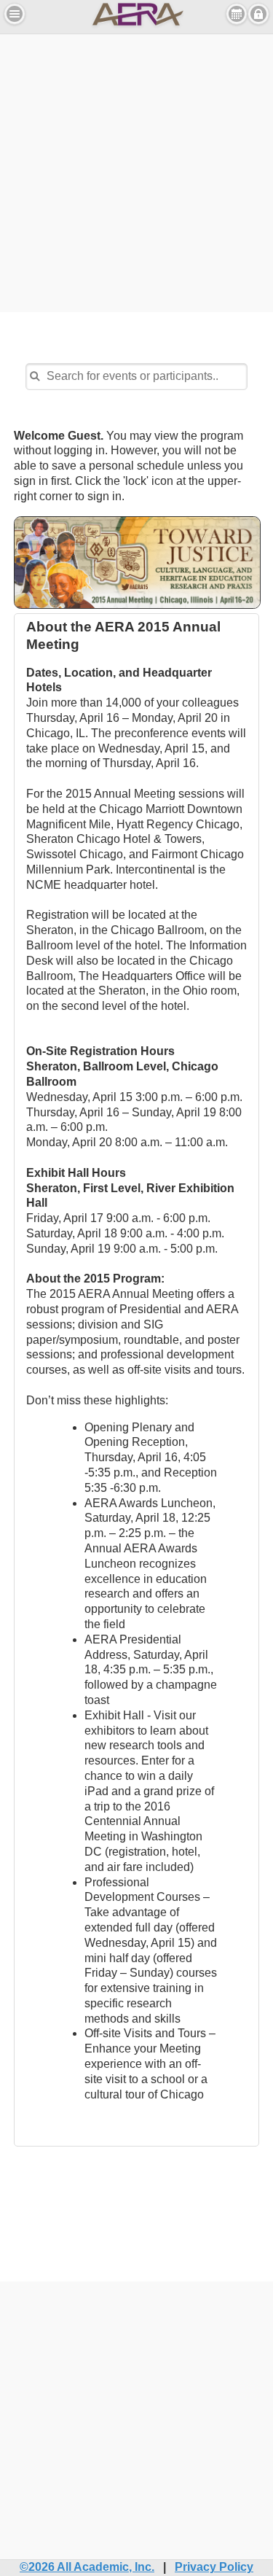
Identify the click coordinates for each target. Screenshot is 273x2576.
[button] (15, 14)
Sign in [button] (258, 14)
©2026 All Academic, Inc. (87, 2567)
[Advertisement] (136, 171)
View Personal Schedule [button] (237, 14)
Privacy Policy (214, 2567)
